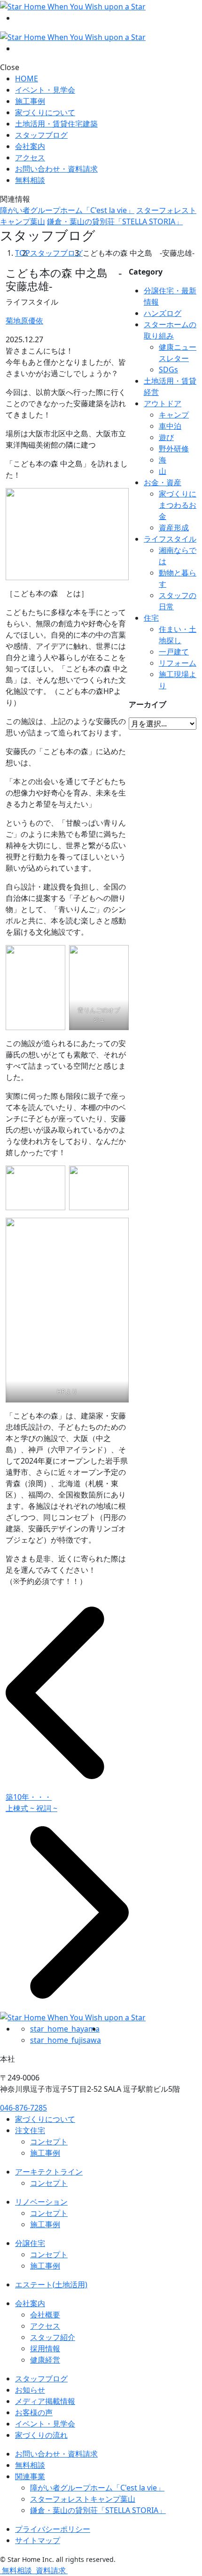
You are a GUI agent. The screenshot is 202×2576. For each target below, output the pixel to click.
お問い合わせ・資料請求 (56, 2454)
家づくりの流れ (41, 2435)
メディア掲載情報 (45, 2401)
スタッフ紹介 (53, 2337)
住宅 (151, 618)
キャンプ (174, 415)
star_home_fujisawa (66, 2040)
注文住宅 (30, 2130)
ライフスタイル (170, 539)
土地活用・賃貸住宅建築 (56, 124)
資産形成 (174, 528)
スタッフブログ (41, 135)
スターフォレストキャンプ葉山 (83, 2499)
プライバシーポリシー (53, 2529)
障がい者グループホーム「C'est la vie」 (67, 210)
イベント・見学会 (45, 90)
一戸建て (174, 652)
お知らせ (30, 2390)
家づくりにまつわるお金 (178, 505)
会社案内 (30, 146)
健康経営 (45, 2360)
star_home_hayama (65, 2029)
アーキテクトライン (49, 2172)
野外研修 (174, 449)
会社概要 (45, 2315)
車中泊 (170, 426)
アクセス (30, 158)
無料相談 (30, 2465)
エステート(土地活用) (51, 2285)
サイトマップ (38, 2540)
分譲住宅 (30, 2243)
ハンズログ (163, 313)
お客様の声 (34, 2412)
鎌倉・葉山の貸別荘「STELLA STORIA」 (115, 221)
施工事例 (30, 101)
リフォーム (178, 663)
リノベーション (41, 2202)
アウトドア (163, 403)
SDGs (168, 370)
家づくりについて (45, 112)
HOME (27, 79)
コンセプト (49, 2142)
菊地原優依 (24, 321)
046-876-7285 (23, 2108)
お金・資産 (163, 482)
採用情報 (45, 2348)
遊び (166, 437)
